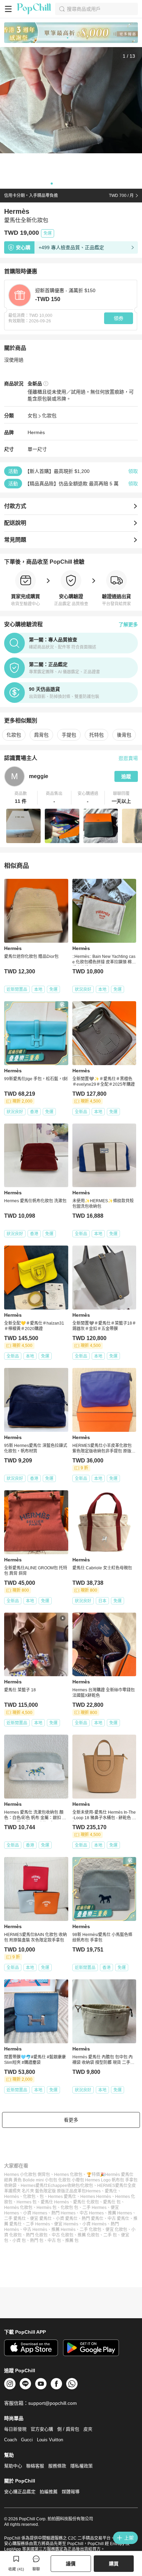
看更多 (71, 2120)
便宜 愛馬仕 (41, 2219)
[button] (21, 798)
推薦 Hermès (63, 2230)
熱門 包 (37, 2241)
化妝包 (49, 416)
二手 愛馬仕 (15, 2219)
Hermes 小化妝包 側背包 (27, 2175)
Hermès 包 (47, 2208)
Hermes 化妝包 (68, 2175)
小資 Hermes (35, 2213)
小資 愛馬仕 (67, 2219)
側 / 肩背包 (68, 2429)
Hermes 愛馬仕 (62, 2197)
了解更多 (128, 624)
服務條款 (57, 2466)
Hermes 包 (27, 2202)
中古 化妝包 (63, 2235)
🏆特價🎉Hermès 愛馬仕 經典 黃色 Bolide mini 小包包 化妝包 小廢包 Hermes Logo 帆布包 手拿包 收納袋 (71, 2180)
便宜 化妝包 (116, 2230)
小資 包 (19, 2241)
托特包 (97, 735)
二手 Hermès (38, 2224)
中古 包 (54, 2241)
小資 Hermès (94, 2224)
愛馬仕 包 (112, 2202)
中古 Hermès (35, 2230)
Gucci (27, 2440)
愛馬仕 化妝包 (86, 2202)
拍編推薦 (49, 2492)
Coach (11, 2440)
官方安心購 (42, 2429)
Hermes (93, 2191)
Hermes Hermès (96, 2197)
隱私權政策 (82, 2466)
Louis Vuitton (50, 2440)
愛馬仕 (111, 2191)
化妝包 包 (69, 2208)
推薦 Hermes (120, 2213)
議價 (71, 2564)
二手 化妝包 (90, 2230)
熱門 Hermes (63, 2213)
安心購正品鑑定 (20, 2492)
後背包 (124, 735)
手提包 (69, 735)
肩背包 (41, 735)
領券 (119, 318)
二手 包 (110, 2235)
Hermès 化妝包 (18, 2208)
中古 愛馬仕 (118, 2219)
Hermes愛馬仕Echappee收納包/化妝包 (57, 2186)
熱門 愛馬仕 (93, 2219)
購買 (114, 2564)
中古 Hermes (92, 2213)
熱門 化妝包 (37, 2235)
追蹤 (126, 776)
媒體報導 (71, 2492)
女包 (32, 416)
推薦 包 (72, 2241)
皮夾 (88, 2429)
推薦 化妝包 (88, 2235)
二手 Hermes (94, 2208)
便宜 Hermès (66, 2224)
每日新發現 (15, 2429)
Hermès (36, 432)
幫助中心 (13, 2466)
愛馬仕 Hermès (55, 2202)
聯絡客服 (35, 2466)
